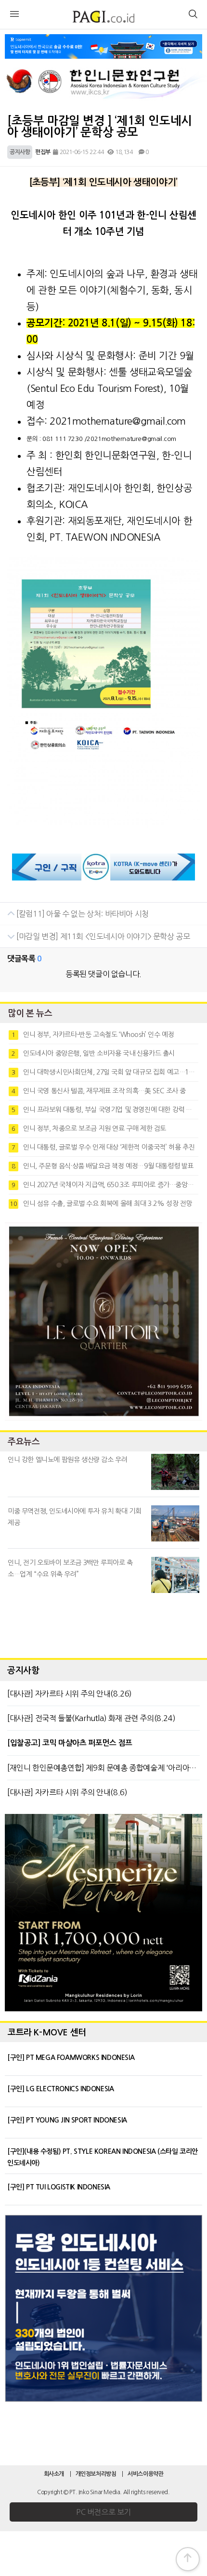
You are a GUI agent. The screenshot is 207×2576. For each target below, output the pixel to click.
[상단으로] (188, 2559)
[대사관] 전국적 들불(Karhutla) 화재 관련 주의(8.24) (91, 1718)
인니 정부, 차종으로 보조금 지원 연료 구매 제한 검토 (89, 1128)
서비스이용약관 (145, 2474)
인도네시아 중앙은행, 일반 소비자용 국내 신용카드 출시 (93, 1053)
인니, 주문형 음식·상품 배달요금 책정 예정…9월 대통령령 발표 (103, 1166)
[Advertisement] (103, 1623)
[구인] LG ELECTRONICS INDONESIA (60, 2089)
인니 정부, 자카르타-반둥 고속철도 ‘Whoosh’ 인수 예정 (93, 1035)
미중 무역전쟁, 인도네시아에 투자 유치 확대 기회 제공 (74, 1517)
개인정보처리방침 (96, 2474)
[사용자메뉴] (193, 15)
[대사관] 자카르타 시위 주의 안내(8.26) (70, 1694)
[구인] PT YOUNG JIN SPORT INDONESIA (67, 2120)
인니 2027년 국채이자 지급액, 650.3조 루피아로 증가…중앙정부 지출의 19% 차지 (105, 1185)
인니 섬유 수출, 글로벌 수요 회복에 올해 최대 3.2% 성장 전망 (101, 1204)
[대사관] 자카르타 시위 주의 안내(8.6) (67, 1792)
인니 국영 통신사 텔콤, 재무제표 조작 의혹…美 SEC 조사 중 (99, 1091)
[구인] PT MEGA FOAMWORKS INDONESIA (71, 2058)
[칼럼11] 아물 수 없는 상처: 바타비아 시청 (82, 914)
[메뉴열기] (14, 15)
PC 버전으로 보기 (103, 2512)
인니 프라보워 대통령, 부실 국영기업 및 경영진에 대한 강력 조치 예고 (105, 1110)
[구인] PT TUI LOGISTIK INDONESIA (59, 2187)
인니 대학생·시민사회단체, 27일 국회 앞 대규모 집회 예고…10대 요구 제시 (105, 1072)
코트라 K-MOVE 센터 (47, 2032)
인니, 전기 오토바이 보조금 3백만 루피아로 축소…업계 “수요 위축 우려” (70, 1568)
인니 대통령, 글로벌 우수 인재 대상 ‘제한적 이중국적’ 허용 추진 (103, 1147)
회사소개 (54, 2474)
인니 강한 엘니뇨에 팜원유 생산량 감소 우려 (67, 1460)
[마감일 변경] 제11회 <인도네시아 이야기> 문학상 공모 (103, 936)
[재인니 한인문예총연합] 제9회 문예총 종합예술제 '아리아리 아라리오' (103, 1768)
